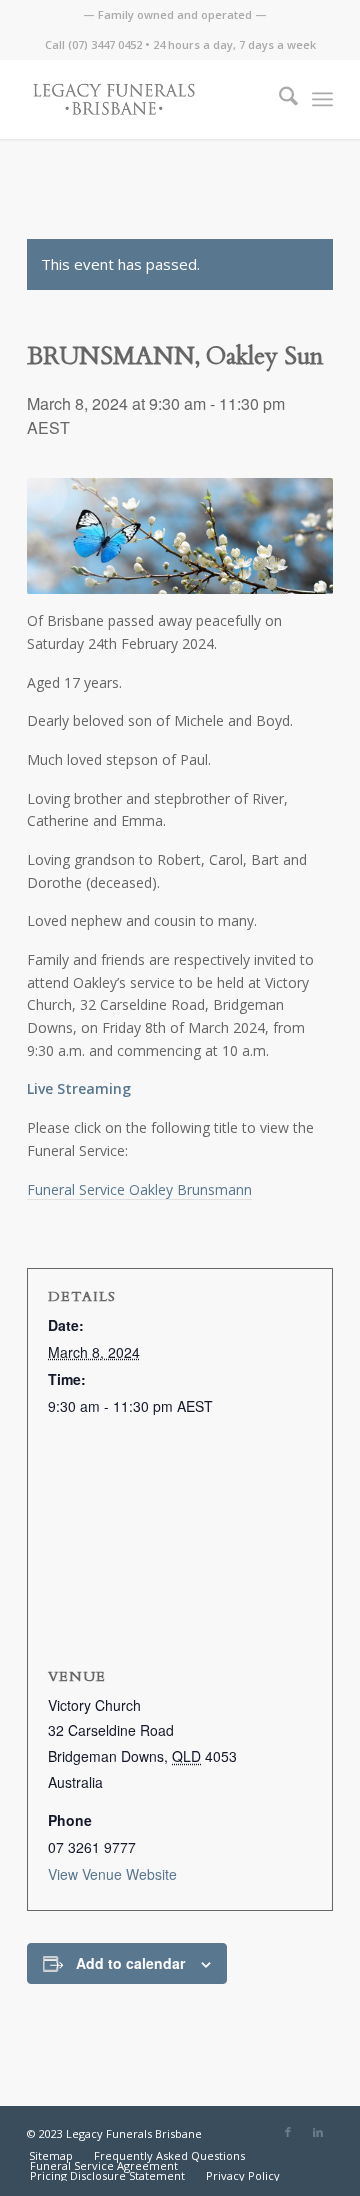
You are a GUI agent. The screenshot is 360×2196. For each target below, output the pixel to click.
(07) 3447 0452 (105, 44)
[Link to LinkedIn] (318, 2132)
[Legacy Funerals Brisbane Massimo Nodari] (149, 99)
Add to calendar (130, 1963)
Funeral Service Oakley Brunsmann (139, 1189)
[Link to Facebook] (288, 2132)
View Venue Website (112, 1874)
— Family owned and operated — (175, 14)
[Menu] (322, 99)
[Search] (278, 99)
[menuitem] (175, 15)
